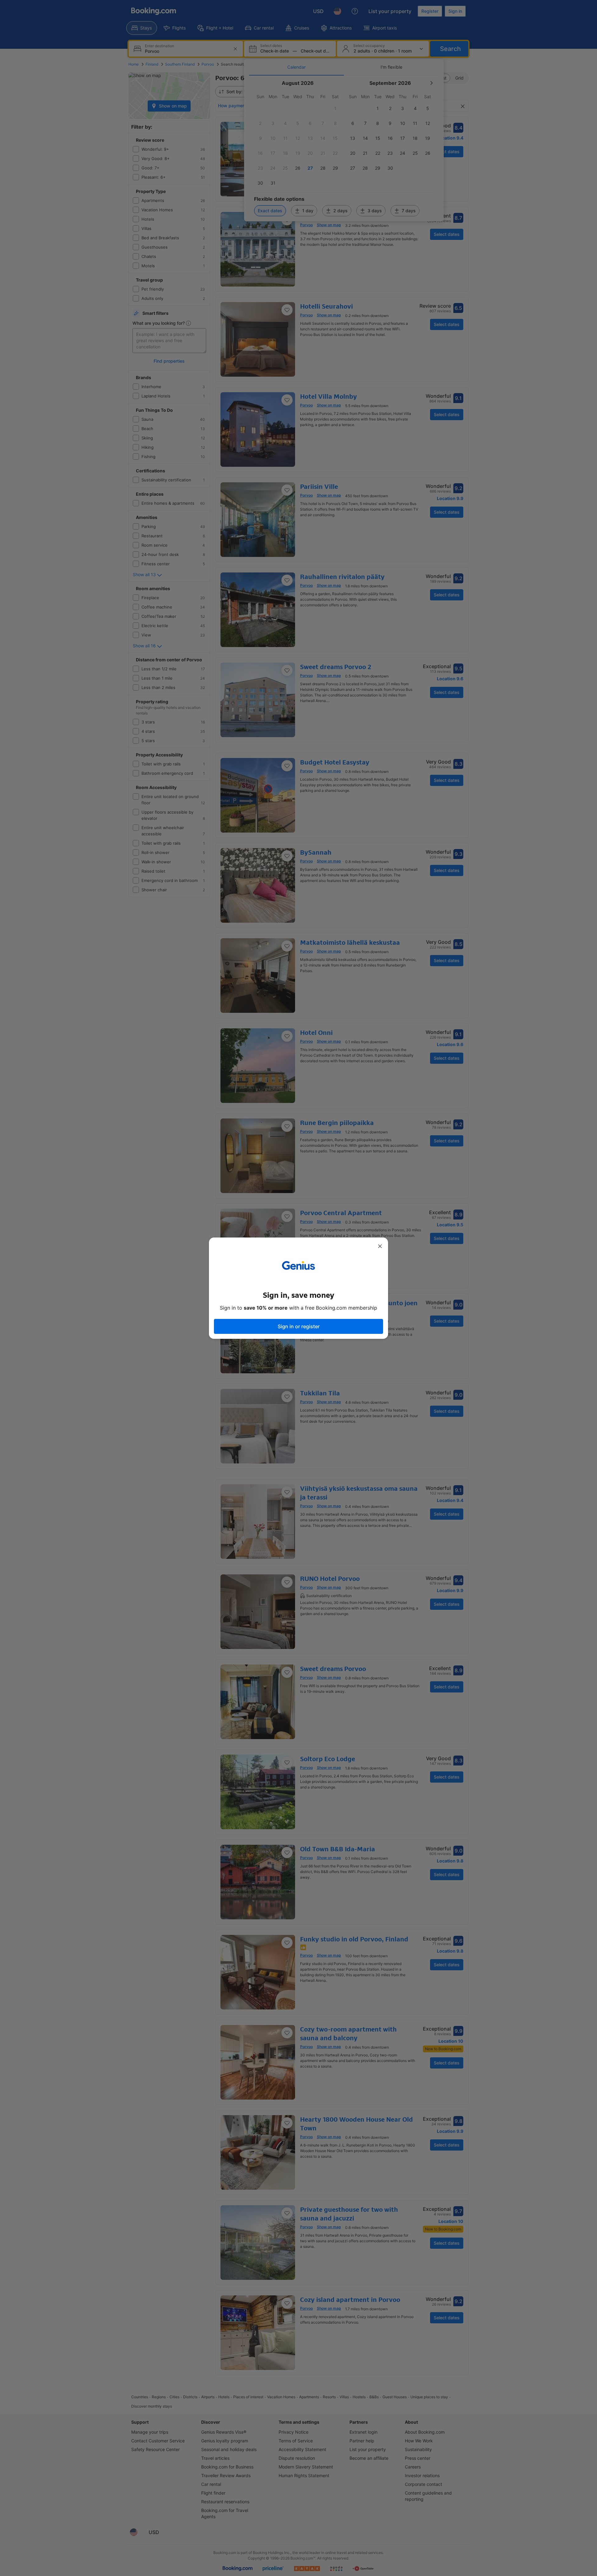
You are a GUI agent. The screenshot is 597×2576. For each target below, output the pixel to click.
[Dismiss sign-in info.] (380, 1246)
